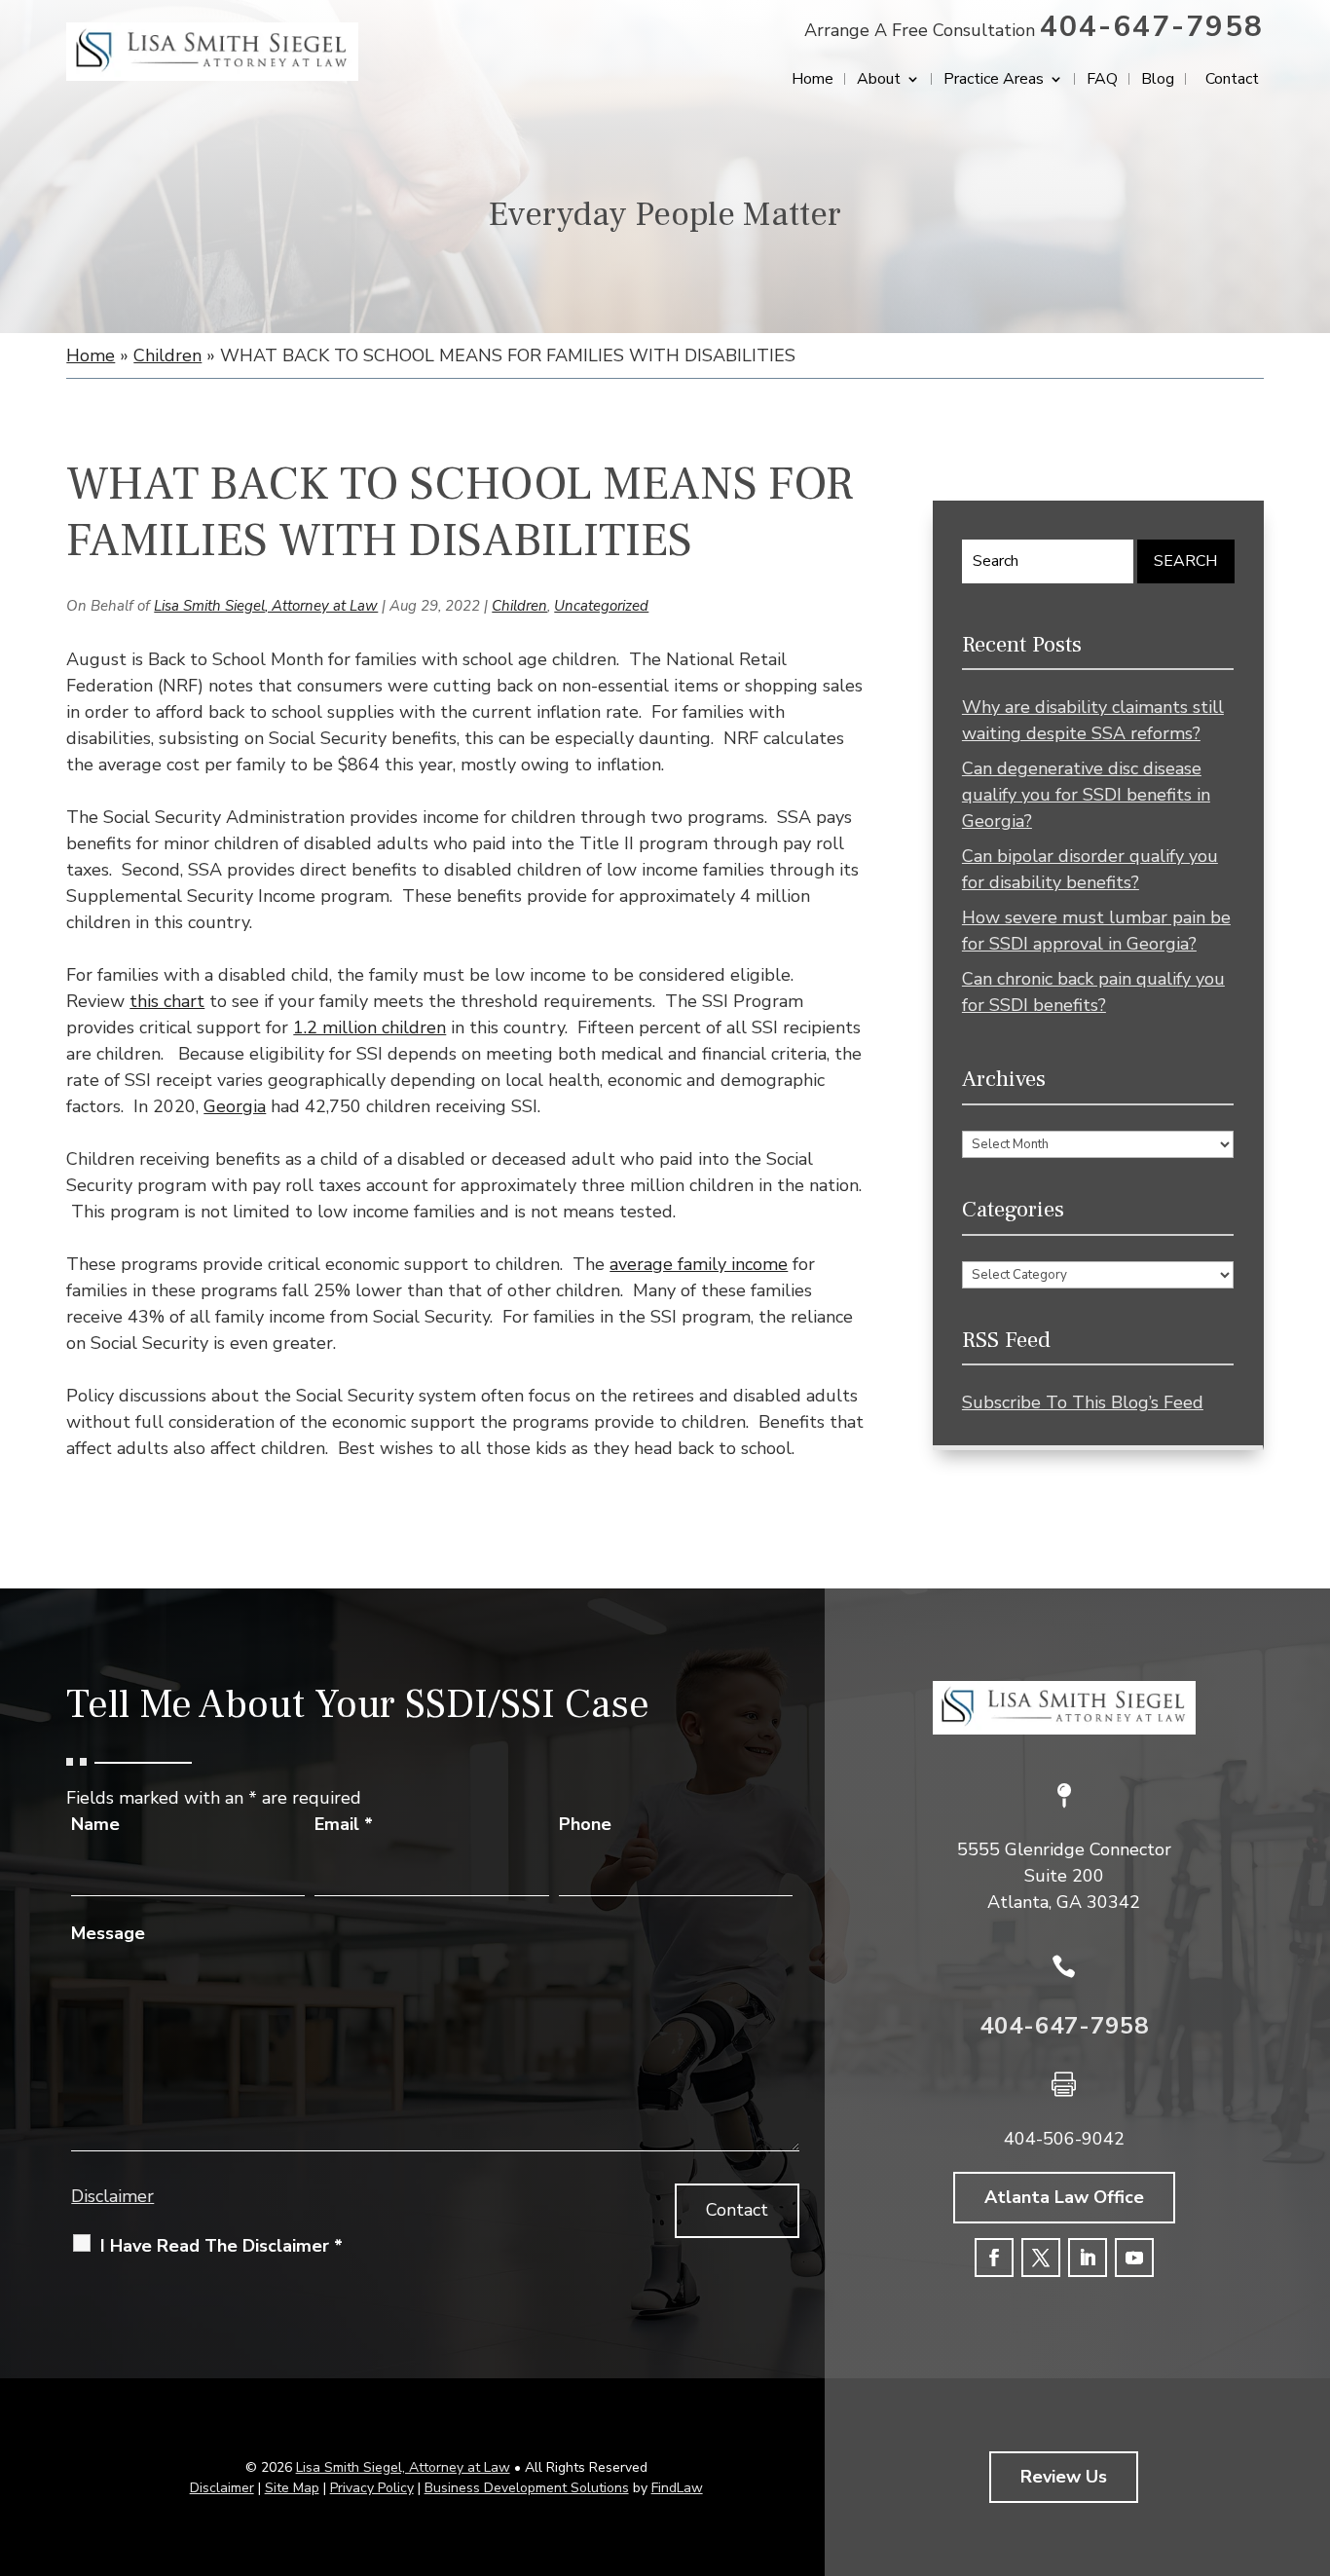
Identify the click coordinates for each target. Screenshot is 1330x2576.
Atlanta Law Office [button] (1064, 2197)
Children (519, 606)
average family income (699, 1264)
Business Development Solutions (527, 2488)
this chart (167, 1001)
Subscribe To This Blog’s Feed (1083, 1402)
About (879, 81)
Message (108, 1933)
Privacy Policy (372, 2488)
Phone (585, 1824)
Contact (1232, 81)
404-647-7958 (1152, 27)
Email (344, 1824)
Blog (1158, 81)
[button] (1311, 2435)
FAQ (1102, 81)
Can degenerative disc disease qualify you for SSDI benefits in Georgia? (1086, 795)
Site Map (292, 2488)
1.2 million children (369, 1027)
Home (813, 81)
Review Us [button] (1064, 2477)
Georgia (235, 1106)
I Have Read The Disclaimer (222, 2246)
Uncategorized (601, 606)
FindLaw (677, 2488)
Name (95, 1824)
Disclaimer (112, 2196)
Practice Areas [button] (994, 81)
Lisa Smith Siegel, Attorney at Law (266, 606)
